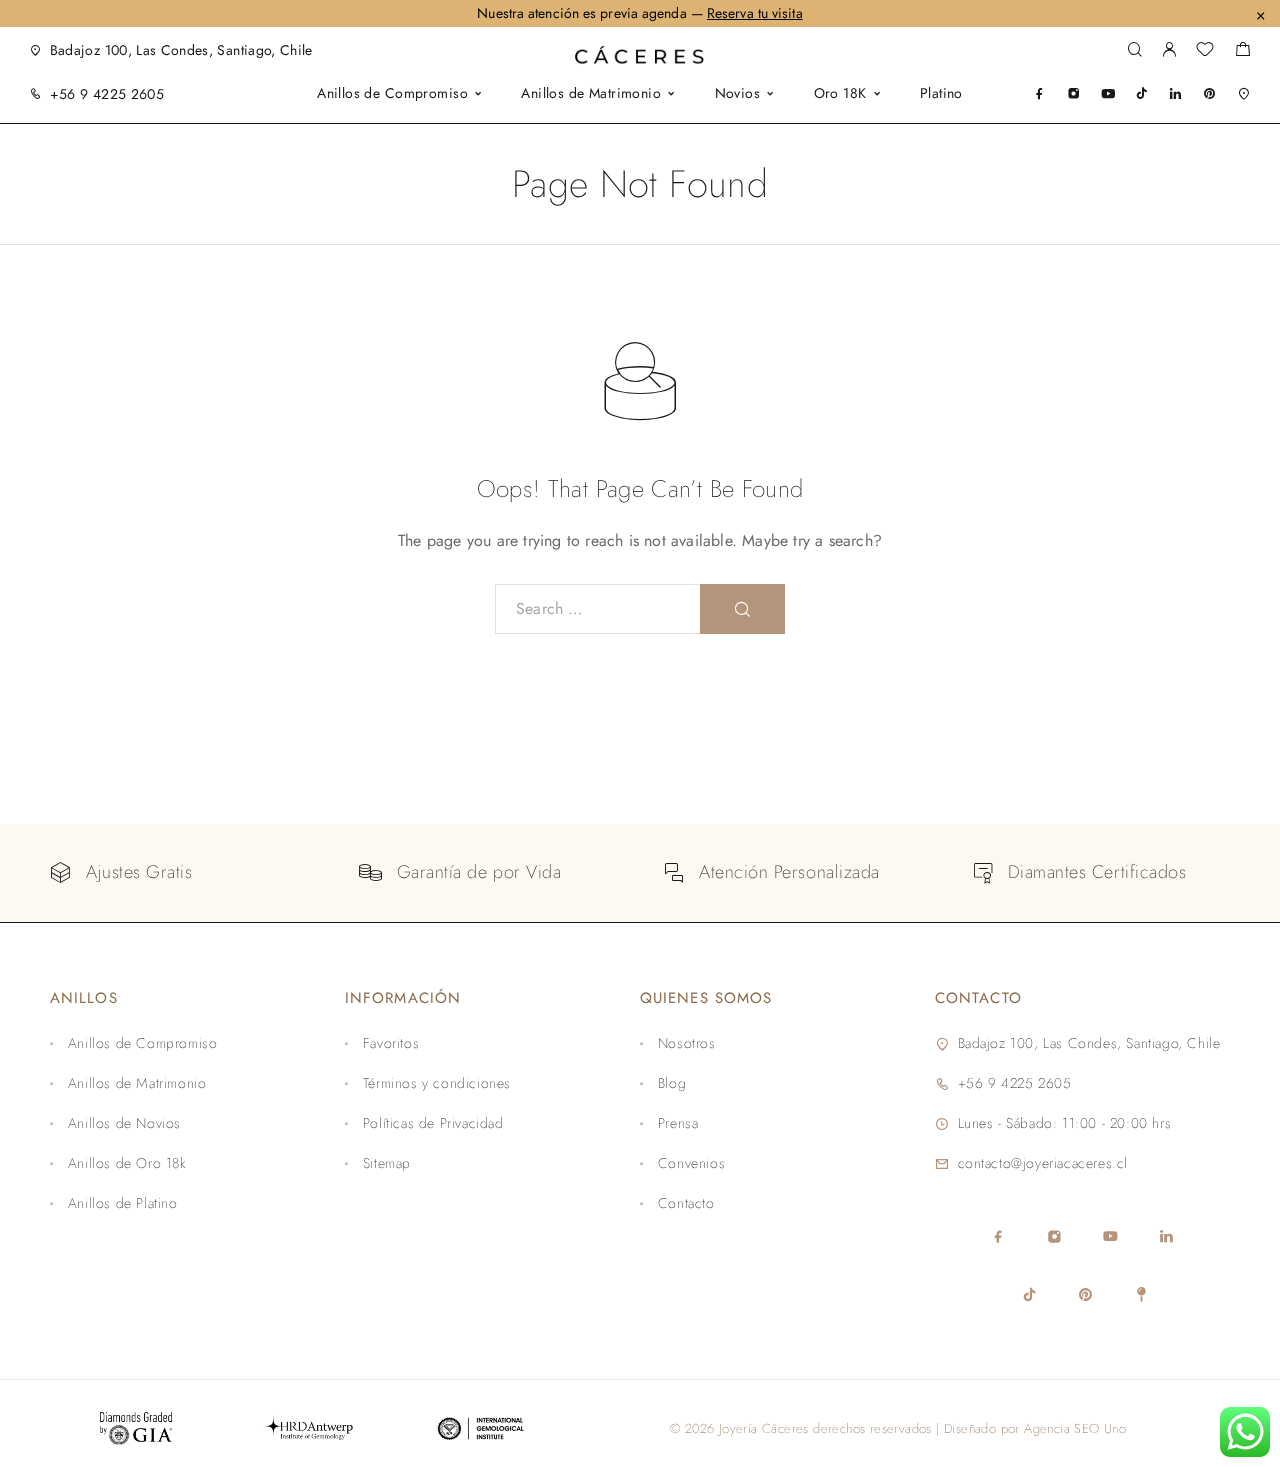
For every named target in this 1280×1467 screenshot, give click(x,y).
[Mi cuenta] (1169, 50)
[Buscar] (1134, 50)
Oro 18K (840, 94)
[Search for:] (598, 609)
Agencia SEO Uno (1075, 1428)
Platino (941, 94)
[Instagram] (1073, 93)
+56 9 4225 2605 (107, 94)
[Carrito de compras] (1242, 52)
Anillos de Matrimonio (591, 94)
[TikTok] (1141, 93)
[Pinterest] (1209, 93)
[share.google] (1243, 93)
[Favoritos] (1205, 52)
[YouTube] (1108, 93)
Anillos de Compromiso (392, 94)
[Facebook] (1039, 93)
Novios (738, 94)
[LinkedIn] (1175, 93)
